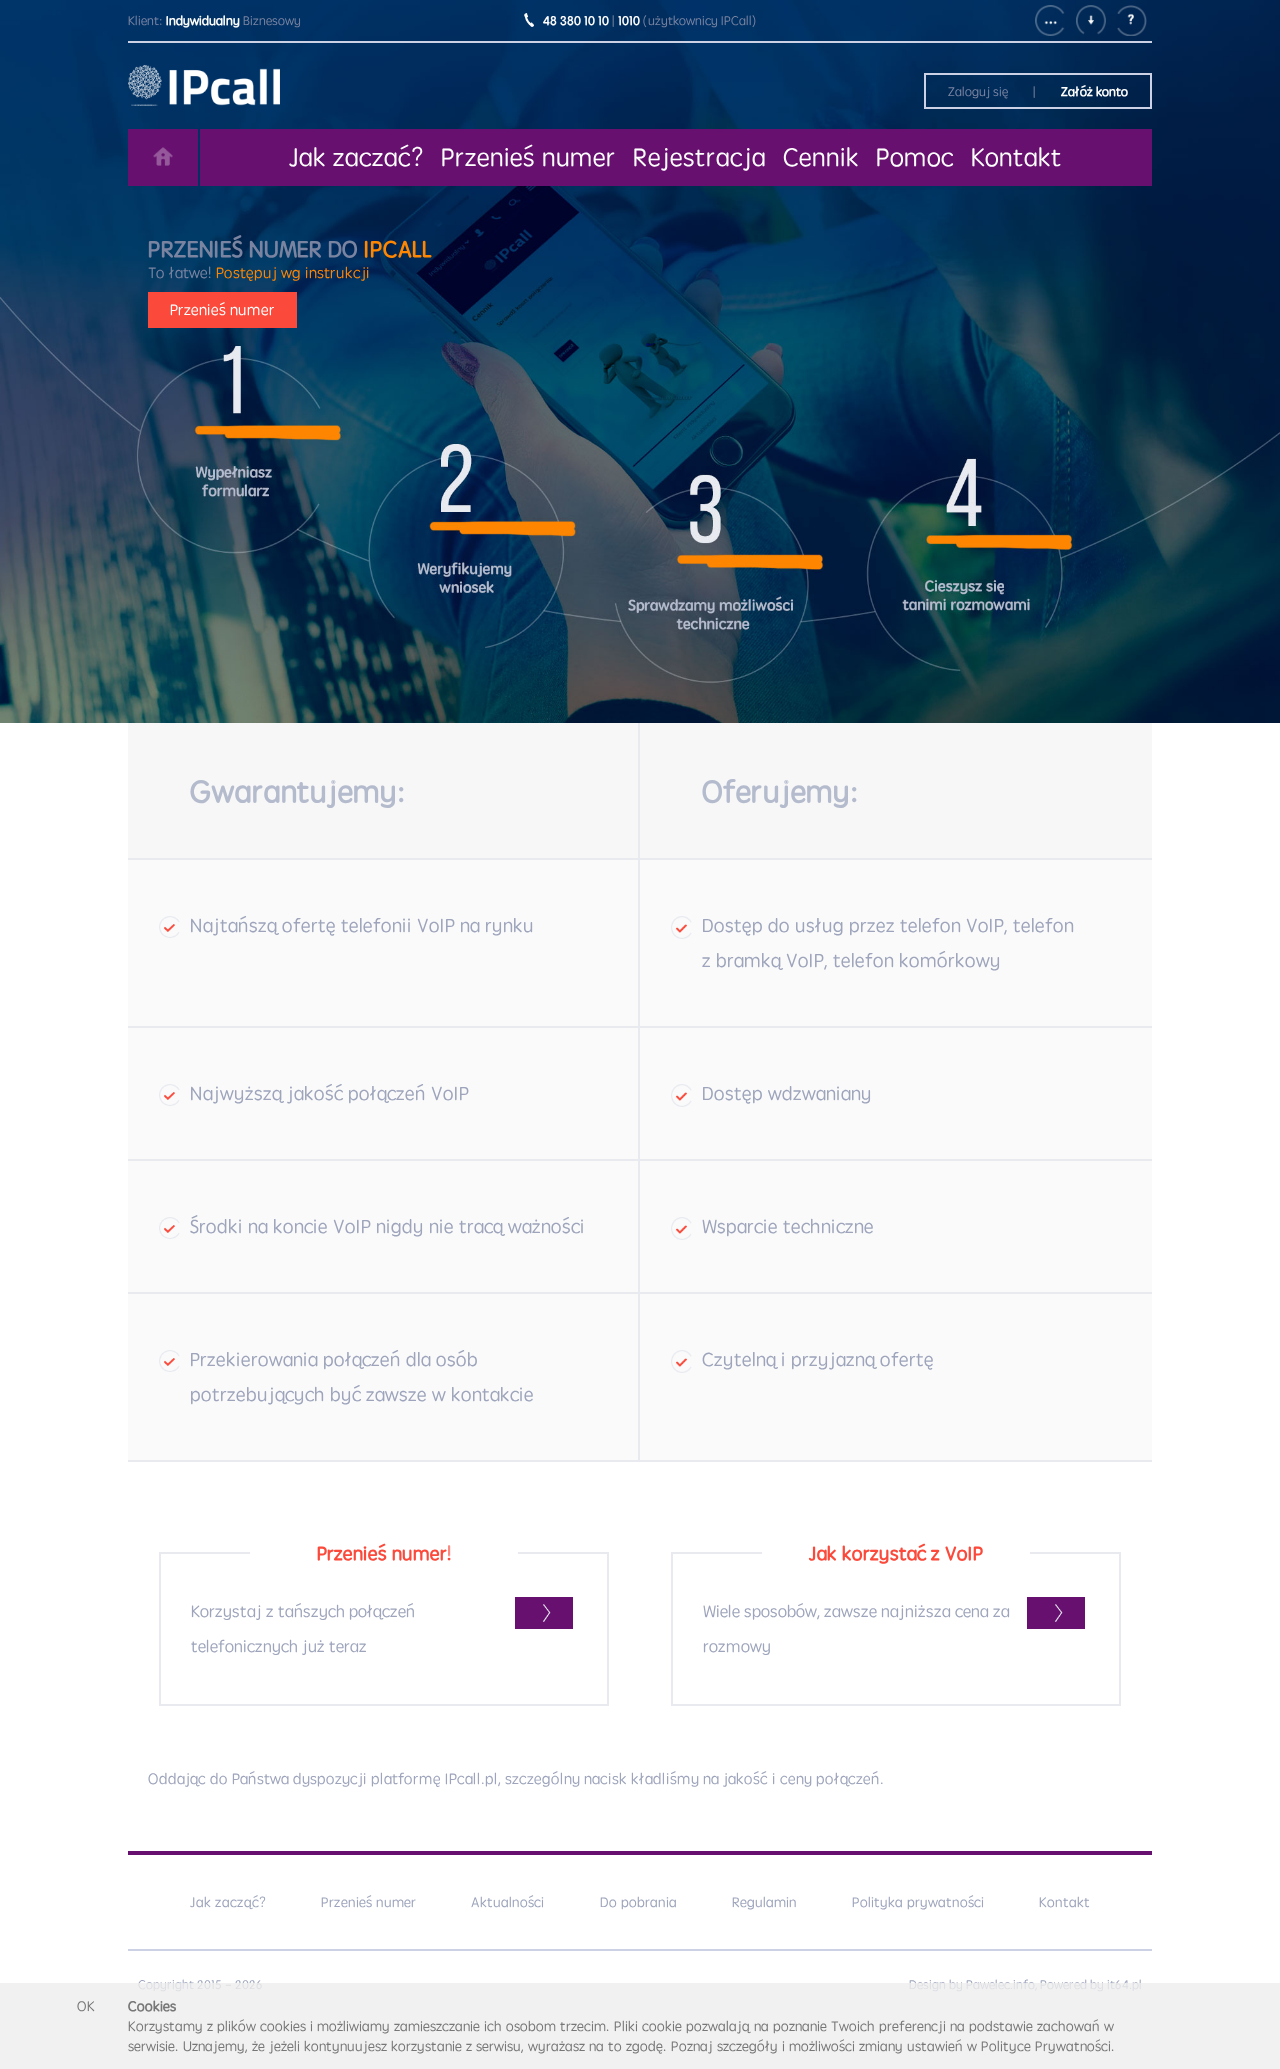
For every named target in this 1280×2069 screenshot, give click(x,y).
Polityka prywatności (918, 1902)
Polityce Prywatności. (1048, 2046)
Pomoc (915, 157)
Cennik (821, 157)
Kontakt (1016, 157)
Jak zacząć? (228, 1902)
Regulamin (764, 1902)
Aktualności (507, 1902)
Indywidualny (203, 20)
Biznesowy (272, 20)
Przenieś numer (528, 157)
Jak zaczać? (356, 157)
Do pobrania (638, 1902)
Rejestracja (699, 157)
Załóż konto (1094, 91)
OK (86, 2006)
